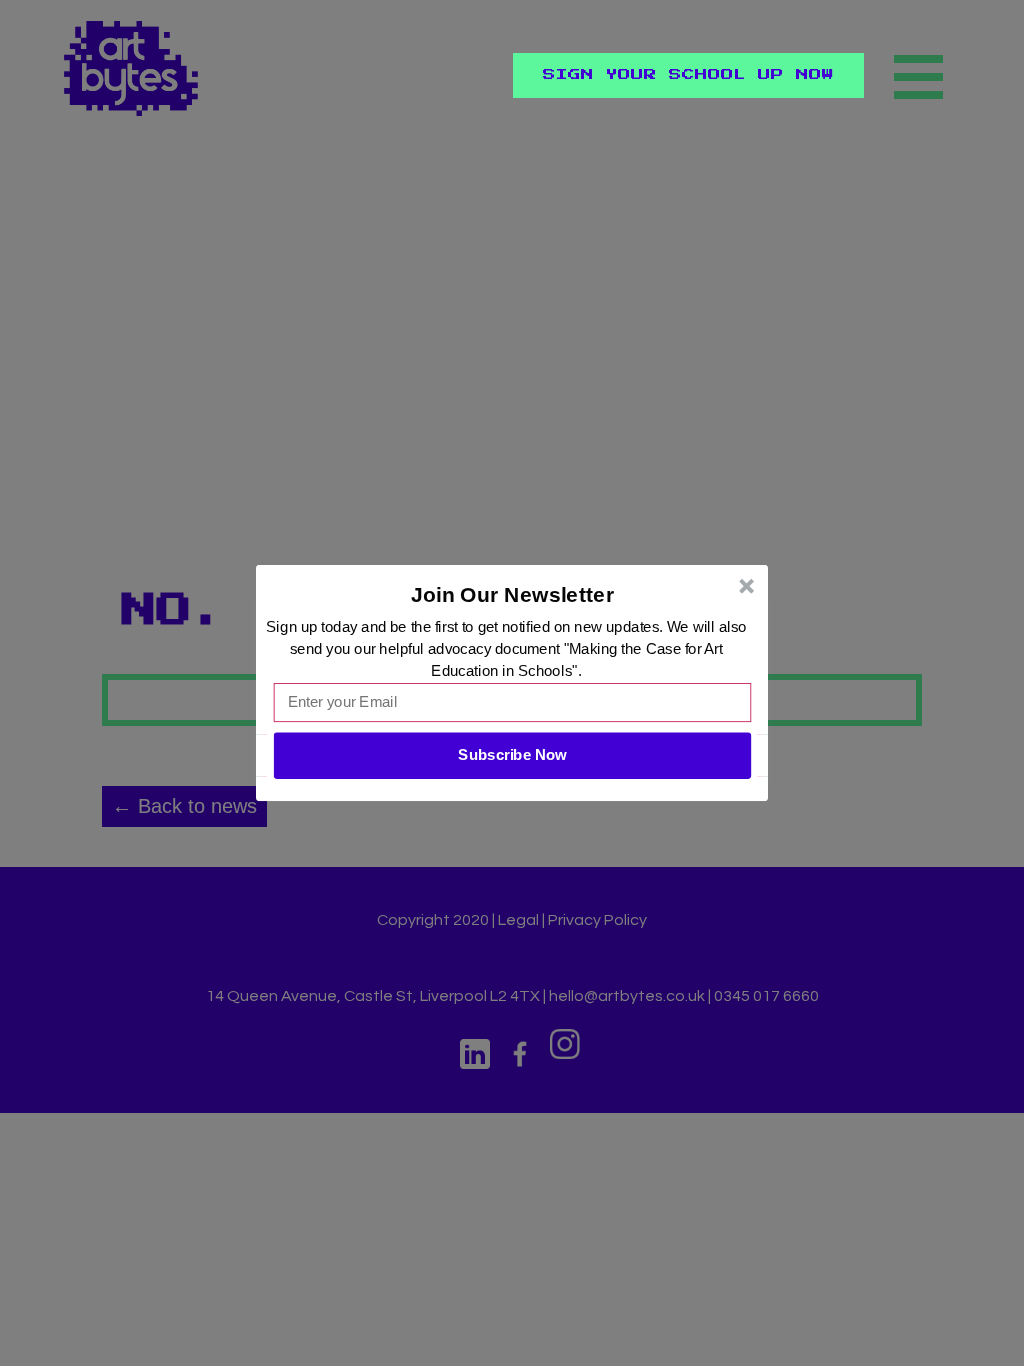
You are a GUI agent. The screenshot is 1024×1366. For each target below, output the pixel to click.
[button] (513, 595)
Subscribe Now (512, 755)
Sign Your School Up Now (688, 75)
